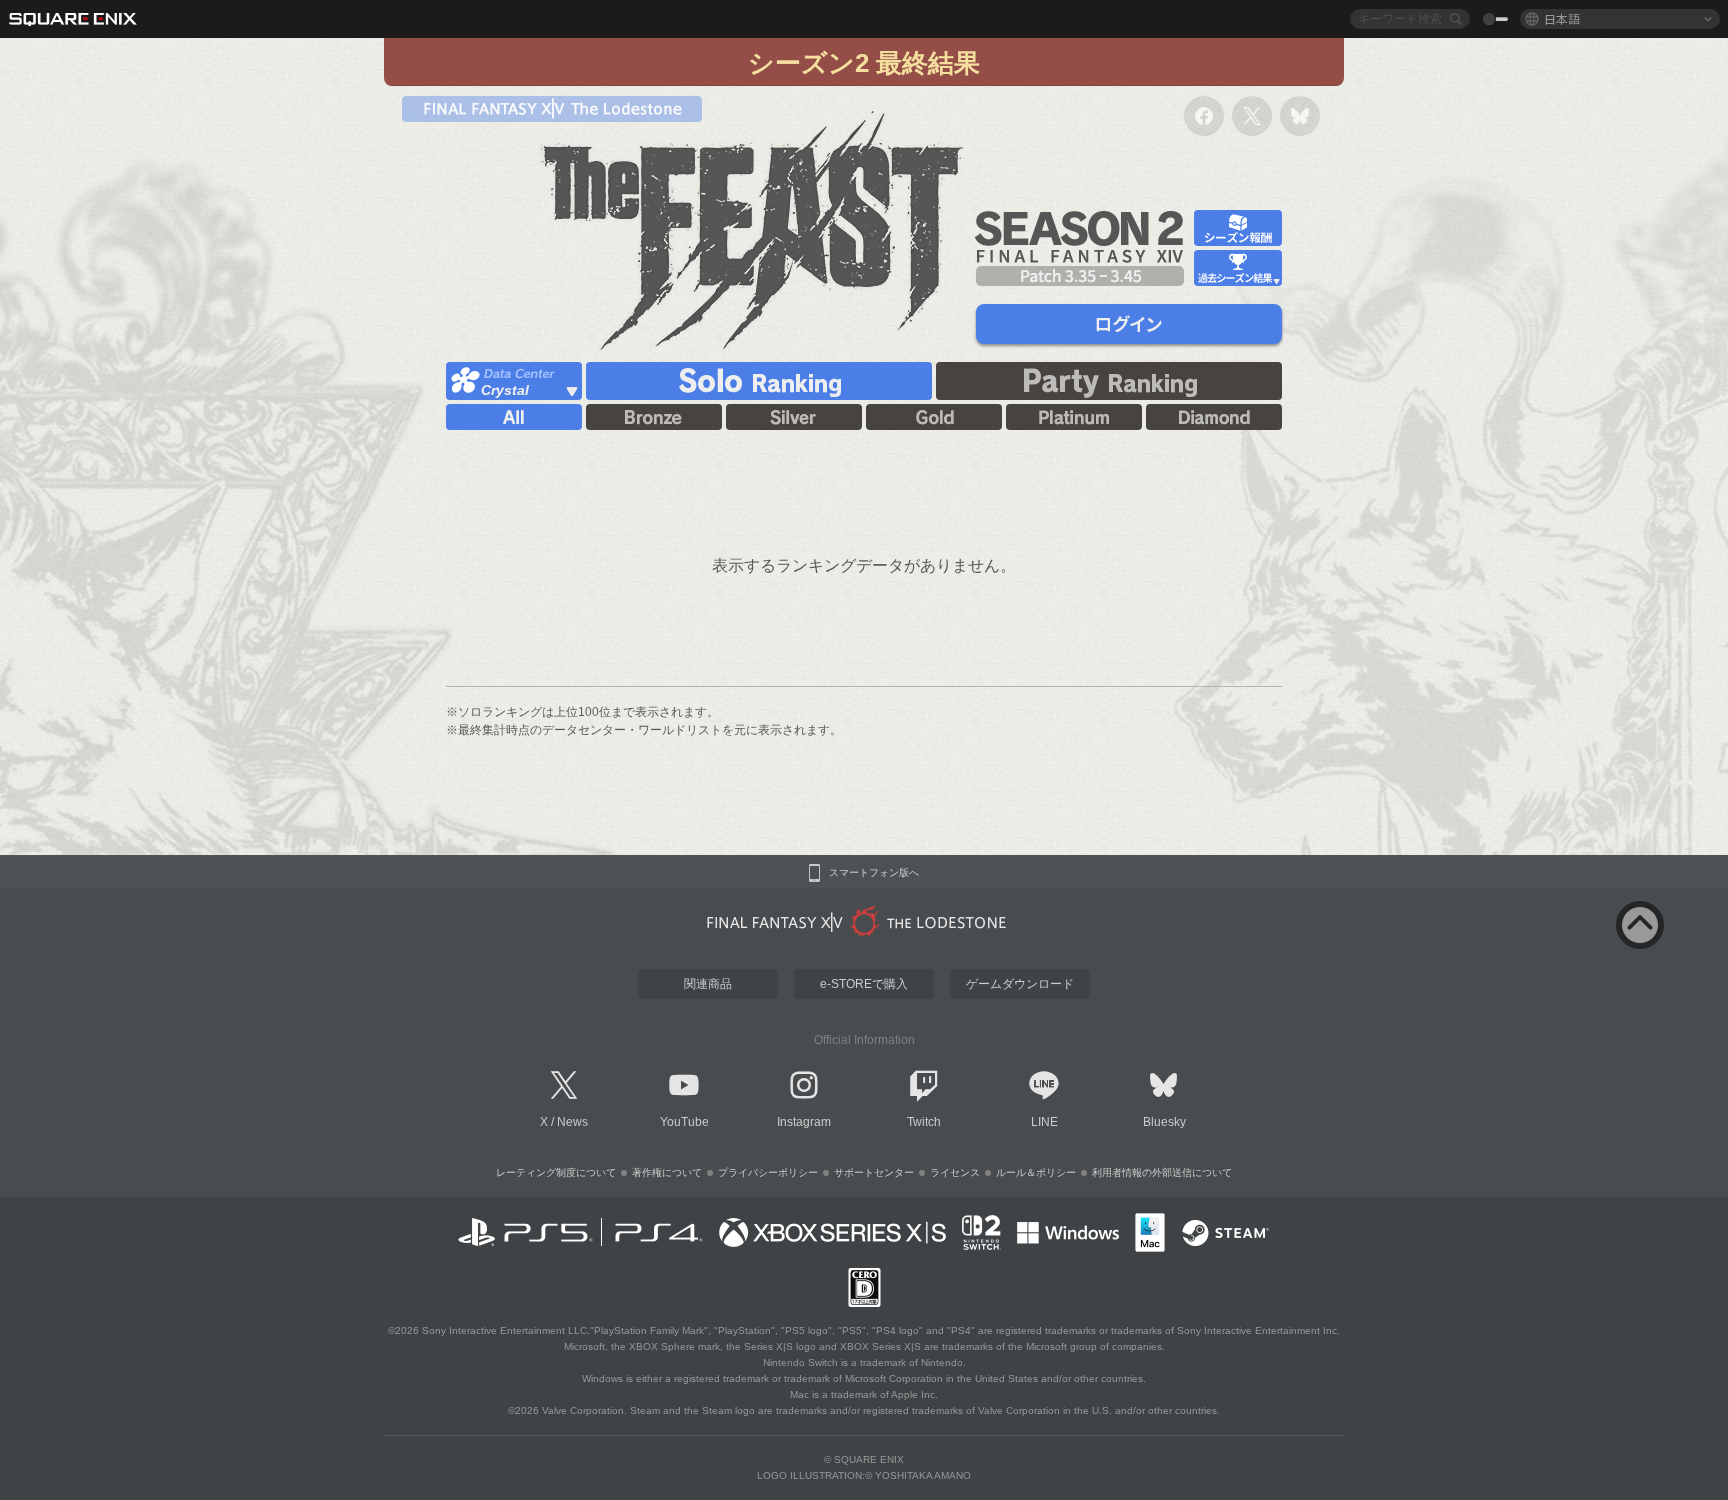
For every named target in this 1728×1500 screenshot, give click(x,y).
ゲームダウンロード (1020, 984)
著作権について (667, 1172)
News (572, 1122)
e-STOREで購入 (864, 984)
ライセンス (955, 1172)
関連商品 (708, 984)
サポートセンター (874, 1172)
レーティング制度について (556, 1172)
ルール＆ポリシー (1036, 1172)
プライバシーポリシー (768, 1172)
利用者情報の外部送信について (1162, 1172)
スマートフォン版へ (874, 873)
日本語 (1562, 18)
